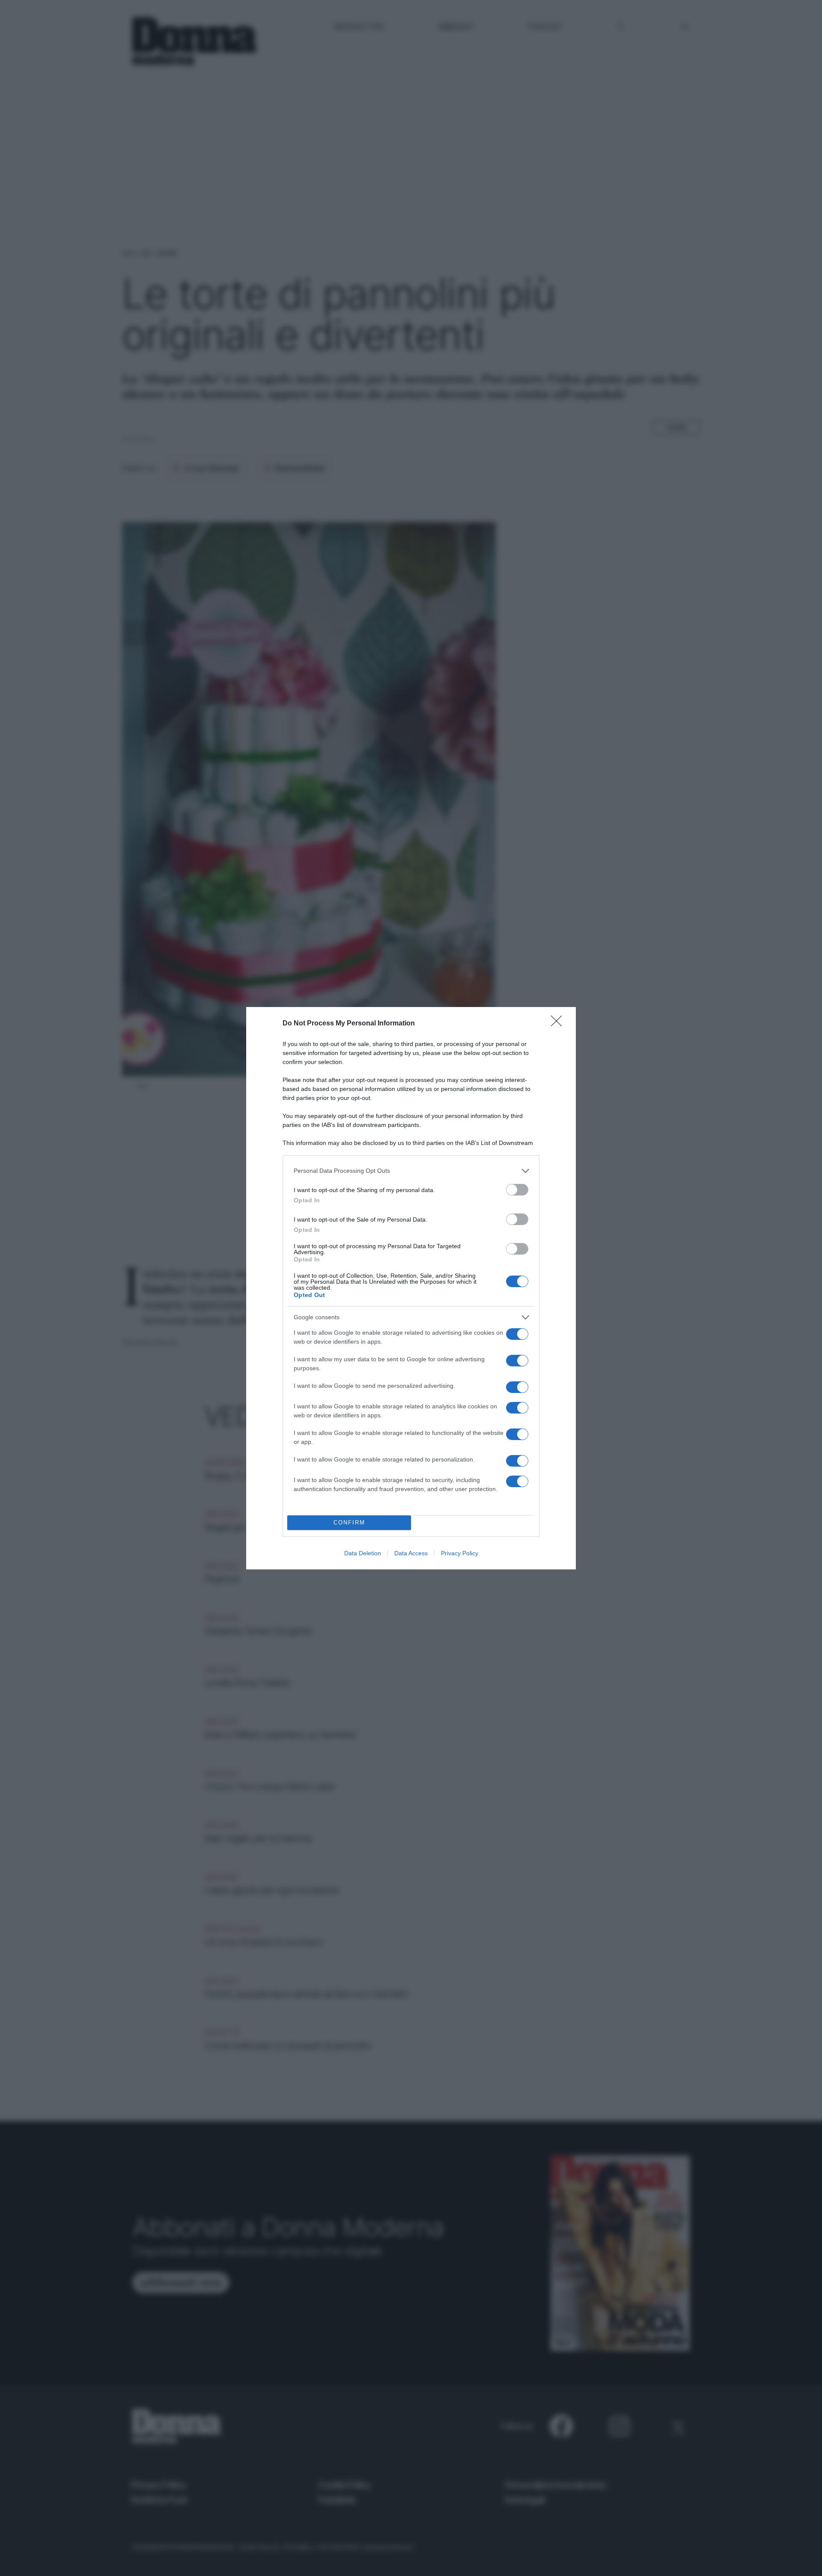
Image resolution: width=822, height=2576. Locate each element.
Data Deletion (363, 1553)
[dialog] (411, 1288)
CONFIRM (349, 1523)
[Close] (559, 1024)
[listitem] (411, 1171)
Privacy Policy (460, 1553)
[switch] (517, 1190)
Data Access (411, 1553)
